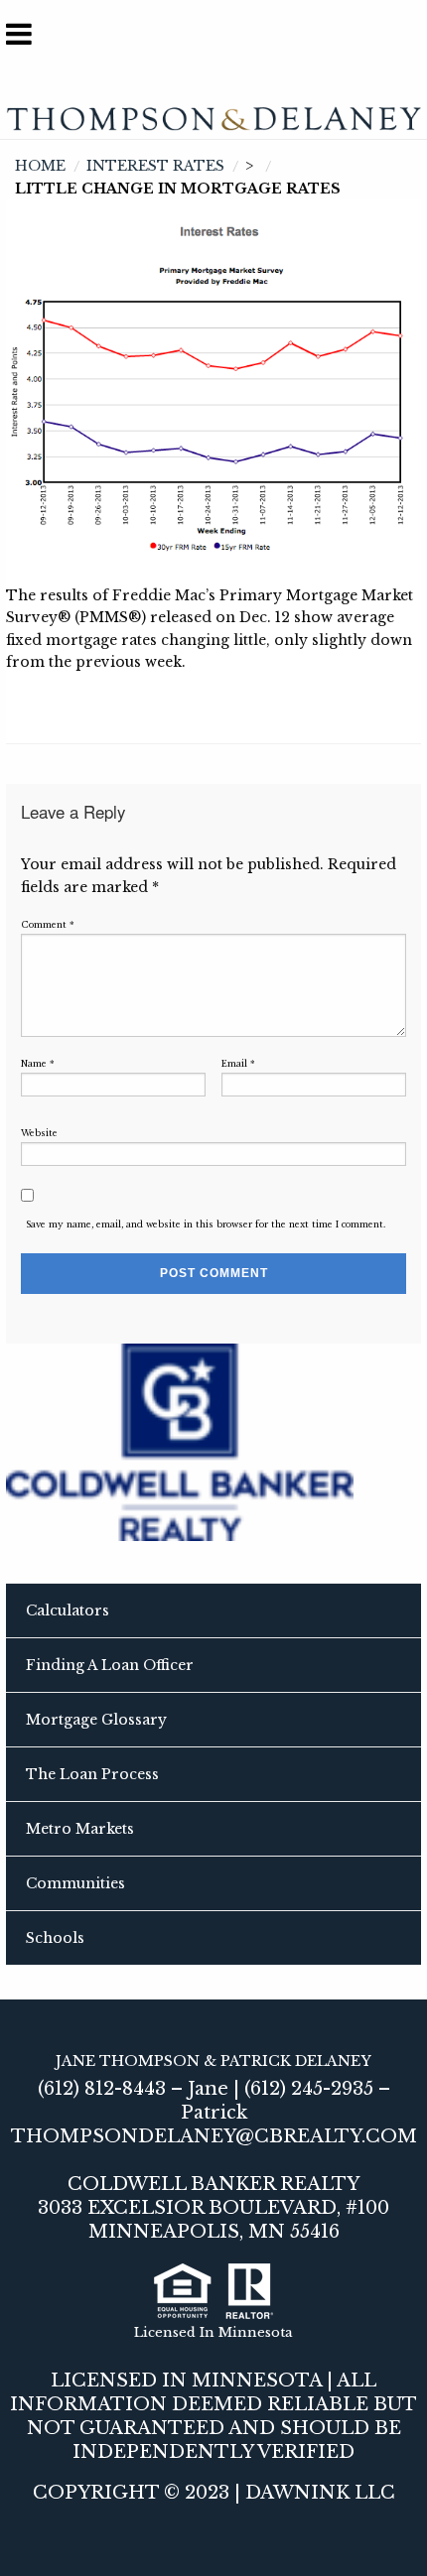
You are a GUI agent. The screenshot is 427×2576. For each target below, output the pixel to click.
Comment (48, 925)
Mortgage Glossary (96, 1720)
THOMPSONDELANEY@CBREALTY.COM (214, 2136)
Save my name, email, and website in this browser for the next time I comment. (206, 1224)
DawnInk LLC (320, 2493)
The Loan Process (92, 1774)
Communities (75, 1883)
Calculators (68, 1610)
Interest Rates (155, 166)
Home (40, 166)
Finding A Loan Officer (110, 1665)
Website (39, 1133)
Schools (55, 1938)
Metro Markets (80, 1829)
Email (238, 1064)
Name (38, 1064)
